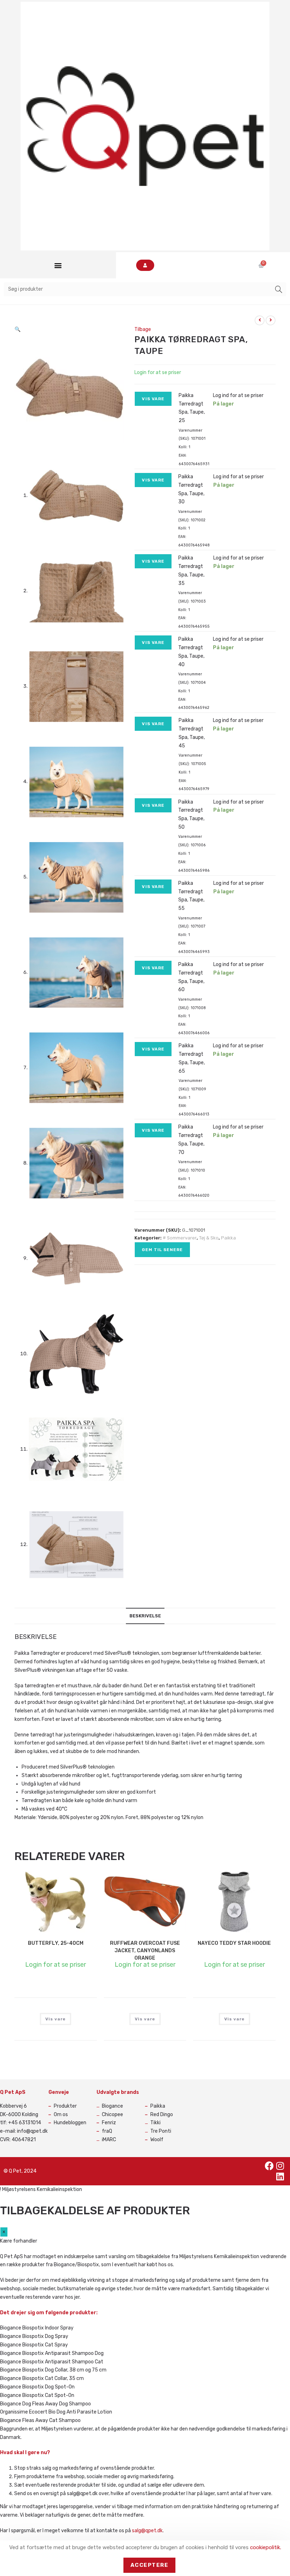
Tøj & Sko (209, 1238)
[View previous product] (260, 320)
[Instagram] (280, 2166)
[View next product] (271, 320)
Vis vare (153, 399)
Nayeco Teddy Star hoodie (234, 1943)
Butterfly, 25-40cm (56, 1943)
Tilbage (143, 329)
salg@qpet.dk (147, 2531)
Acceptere (150, 2565)
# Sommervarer (180, 1238)
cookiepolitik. (266, 2547)
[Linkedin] (280, 2177)
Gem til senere (162, 1250)
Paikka (228, 1238)
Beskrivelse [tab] (145, 1616)
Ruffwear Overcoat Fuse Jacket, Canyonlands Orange (145, 1951)
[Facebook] (269, 2166)
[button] (58, 265)
